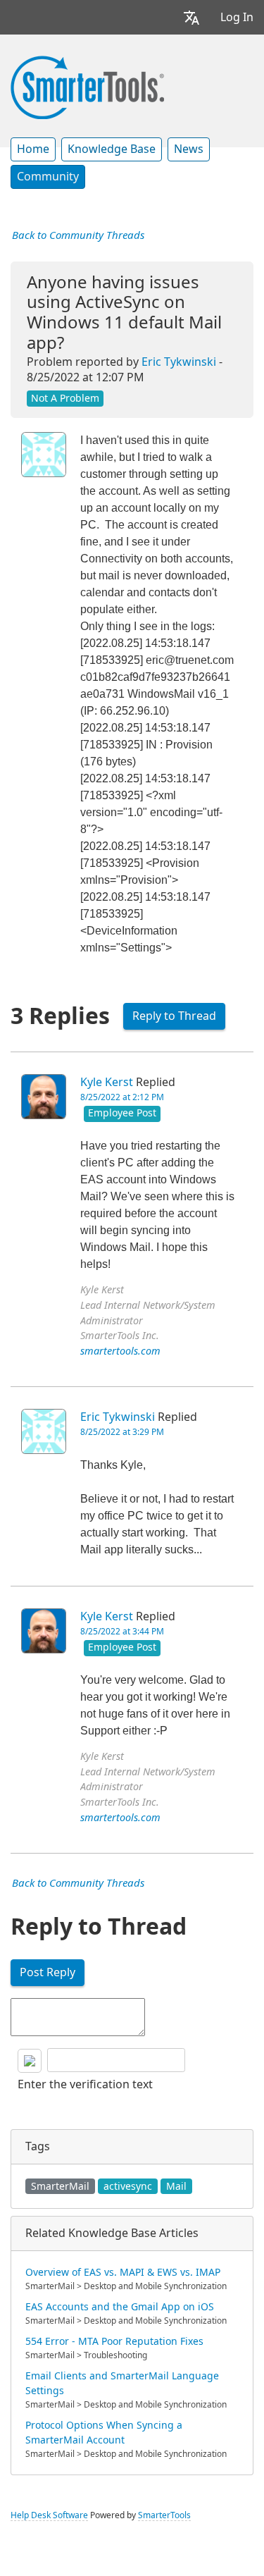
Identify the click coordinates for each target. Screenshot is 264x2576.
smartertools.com (120, 1351)
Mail (176, 2186)
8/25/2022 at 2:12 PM (122, 1097)
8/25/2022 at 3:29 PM (122, 1432)
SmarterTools (164, 2515)
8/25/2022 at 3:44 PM (122, 1632)
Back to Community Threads (78, 235)
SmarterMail (60, 2186)
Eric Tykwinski (179, 362)
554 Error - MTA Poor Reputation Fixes (114, 2341)
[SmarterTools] (87, 86)
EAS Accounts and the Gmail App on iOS (120, 2307)
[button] (191, 17)
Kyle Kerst (107, 1082)
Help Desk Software (49, 2515)
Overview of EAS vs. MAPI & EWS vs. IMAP (123, 2272)
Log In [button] (237, 17)
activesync (128, 2186)
